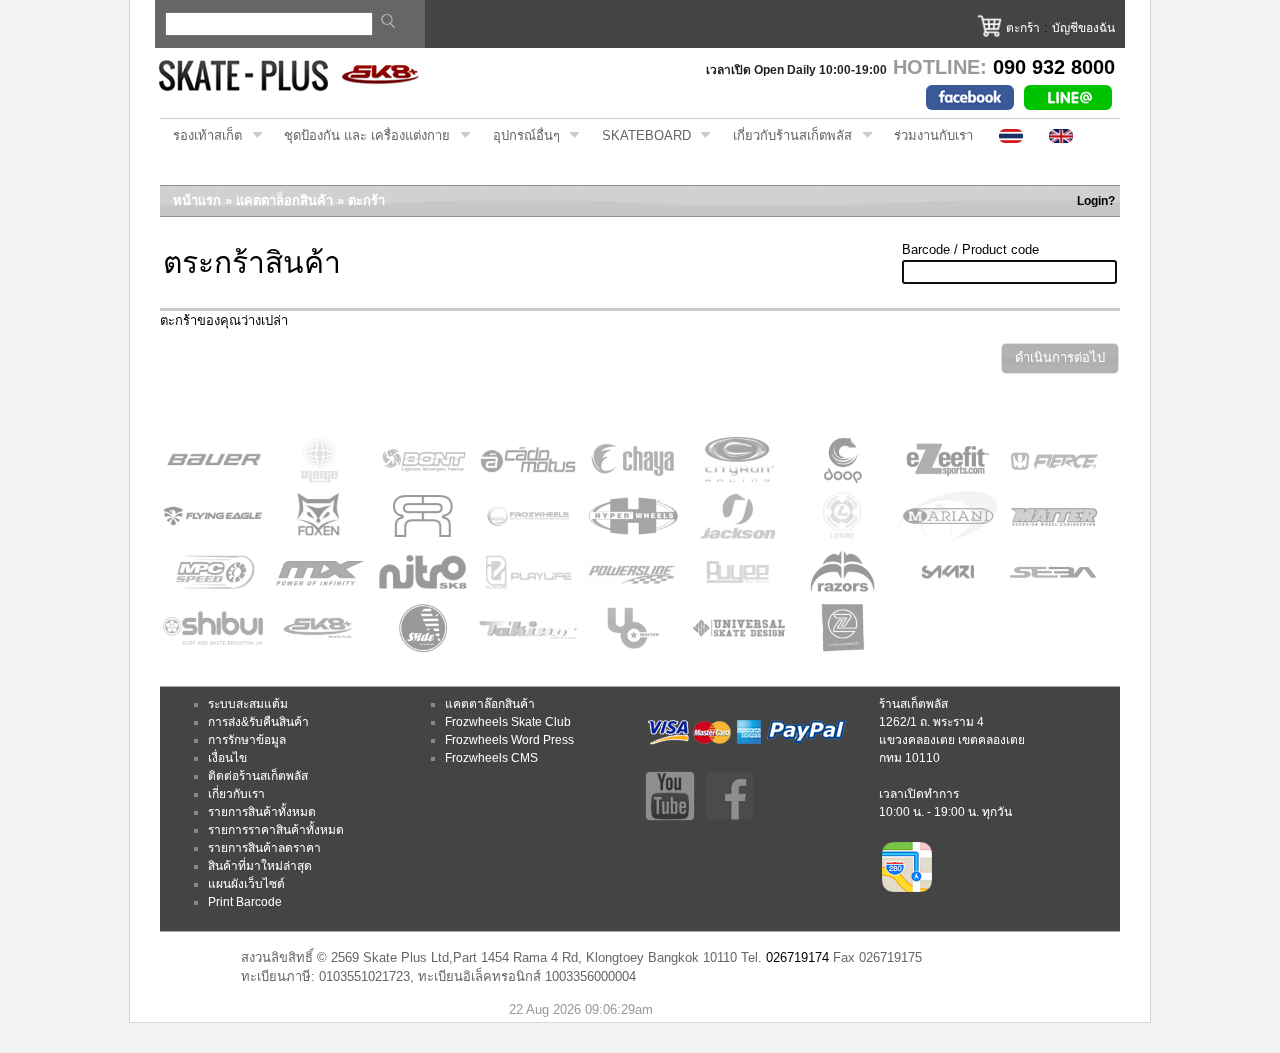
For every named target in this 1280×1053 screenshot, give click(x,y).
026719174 (797, 957)
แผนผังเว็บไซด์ (246, 884)
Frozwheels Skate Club (508, 722)
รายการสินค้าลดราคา (264, 848)
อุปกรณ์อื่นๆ (520, 136)
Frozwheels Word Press (509, 740)
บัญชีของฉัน (1083, 28)
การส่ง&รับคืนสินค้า (258, 722)
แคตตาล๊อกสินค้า (490, 704)
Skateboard (640, 136)
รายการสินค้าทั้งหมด (262, 812)
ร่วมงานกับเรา (933, 135)
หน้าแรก (197, 200)
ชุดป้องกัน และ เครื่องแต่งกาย (360, 136)
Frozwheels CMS (491, 758)
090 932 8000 (1054, 67)
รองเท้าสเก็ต (201, 136)
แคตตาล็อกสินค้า (284, 200)
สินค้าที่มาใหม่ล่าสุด (260, 866)
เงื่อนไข (227, 758)
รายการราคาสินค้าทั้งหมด (276, 830)
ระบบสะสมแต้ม (248, 704)
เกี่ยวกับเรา (236, 794)
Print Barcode (245, 902)
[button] (1060, 358)
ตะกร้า (1023, 28)
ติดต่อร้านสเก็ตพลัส (258, 776)
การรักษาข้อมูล (247, 740)
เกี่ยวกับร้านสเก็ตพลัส (786, 136)
